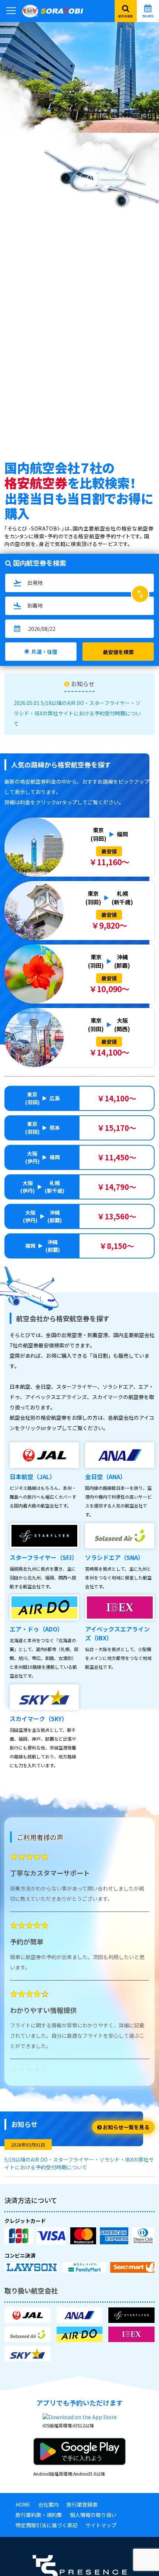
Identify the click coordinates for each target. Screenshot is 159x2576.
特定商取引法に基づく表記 (47, 2525)
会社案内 (48, 2504)
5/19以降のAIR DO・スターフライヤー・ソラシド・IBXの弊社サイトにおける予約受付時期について (79, 2163)
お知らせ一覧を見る (126, 2127)
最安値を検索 (118, 652)
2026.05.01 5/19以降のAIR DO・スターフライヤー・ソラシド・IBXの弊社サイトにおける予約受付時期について (77, 713)
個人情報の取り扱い (93, 2515)
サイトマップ (101, 2525)
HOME (23, 2504)
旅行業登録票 (82, 2504)
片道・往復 (44, 652)
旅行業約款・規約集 (39, 2515)
